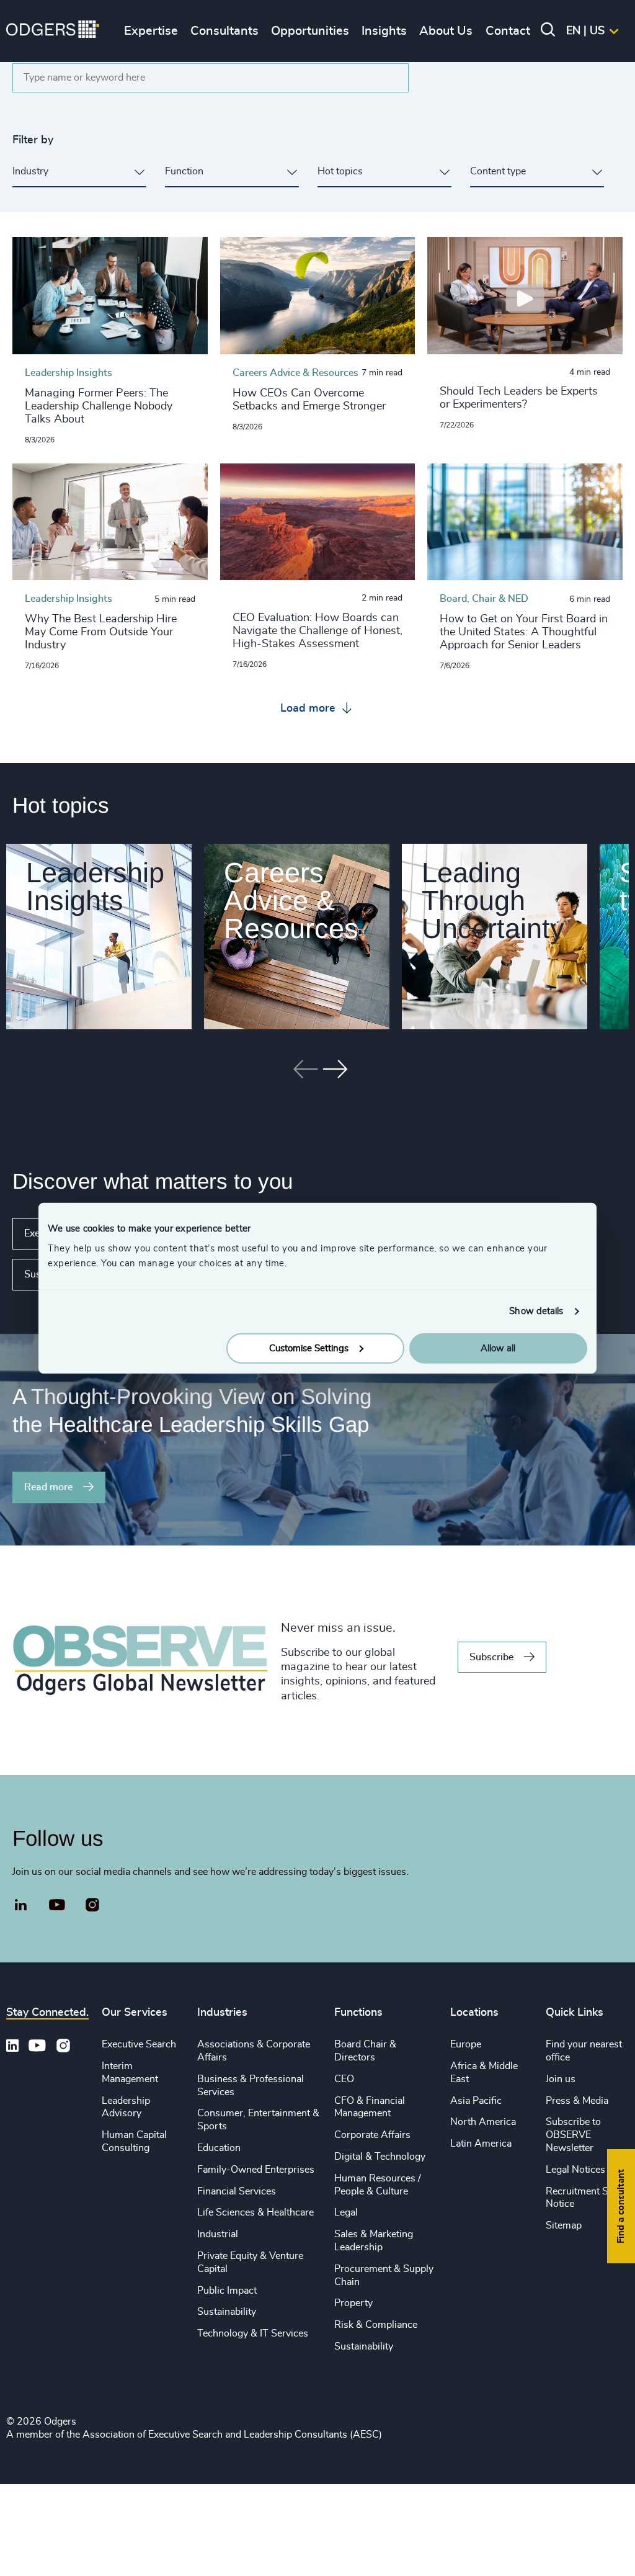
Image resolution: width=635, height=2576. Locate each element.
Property (353, 2303)
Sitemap (564, 2225)
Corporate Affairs (372, 2135)
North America (483, 2122)
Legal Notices (575, 2170)
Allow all (498, 1348)
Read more (48, 1487)
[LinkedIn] (21, 1907)
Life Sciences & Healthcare (255, 2212)
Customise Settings (309, 1348)
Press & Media (577, 2101)
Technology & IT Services (253, 2333)
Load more (309, 709)
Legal (346, 2212)
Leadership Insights (95, 887)
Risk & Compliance (376, 2325)
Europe (466, 2044)
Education (219, 2148)
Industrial (218, 2234)
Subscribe (491, 1657)
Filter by (33, 140)
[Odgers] (53, 31)
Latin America (481, 2144)
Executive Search (139, 2044)
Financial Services (237, 2191)
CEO (344, 2079)
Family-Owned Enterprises (256, 2170)
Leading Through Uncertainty (493, 901)
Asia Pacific (476, 2101)
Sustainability (227, 2312)
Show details (536, 1311)
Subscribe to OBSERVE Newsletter (573, 2135)
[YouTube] (57, 1905)
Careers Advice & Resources (291, 901)
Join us (561, 2079)
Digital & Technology (380, 2157)
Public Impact (227, 2291)
